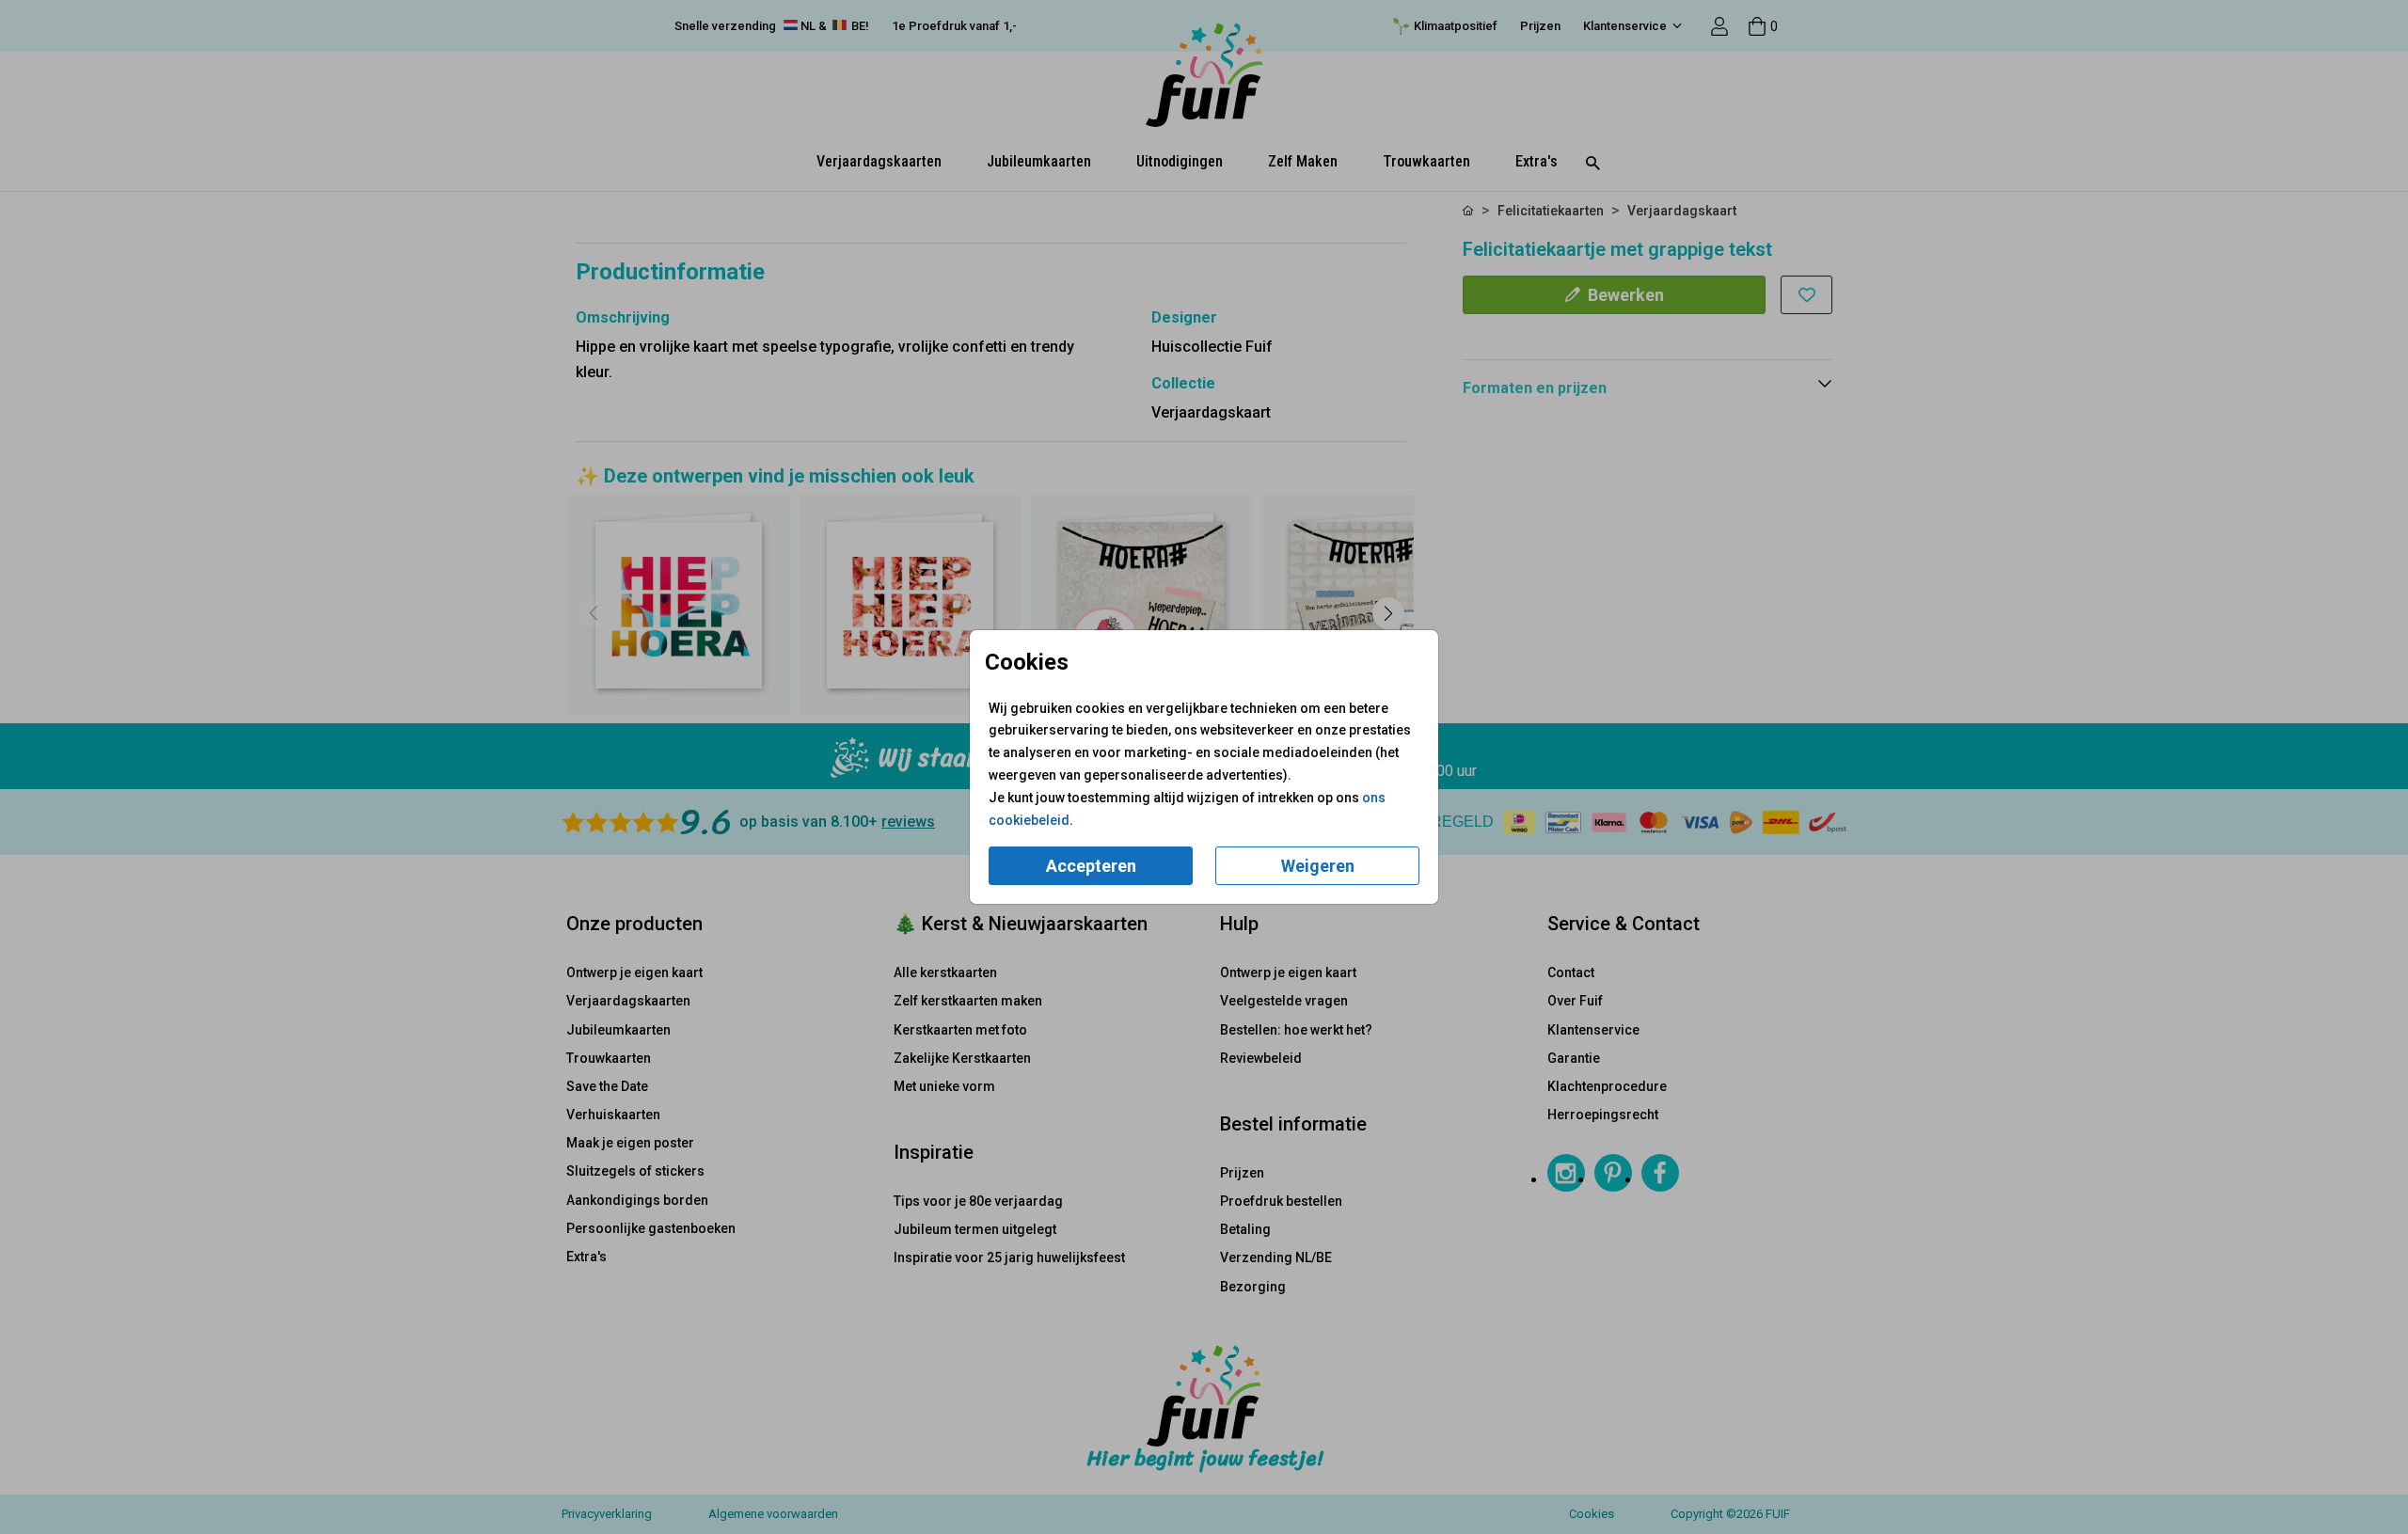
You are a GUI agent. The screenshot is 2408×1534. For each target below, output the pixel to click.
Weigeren (1318, 866)
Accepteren (1091, 866)
